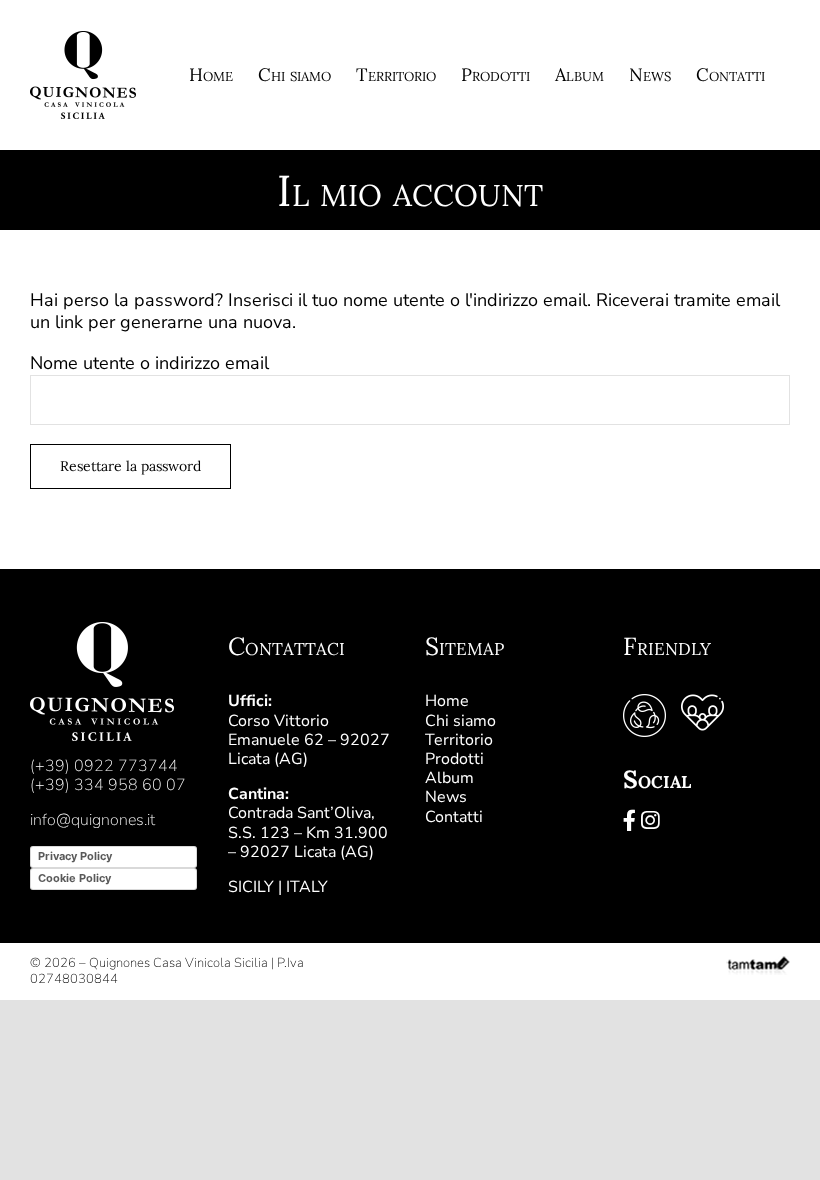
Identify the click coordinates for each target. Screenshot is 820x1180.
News (446, 797)
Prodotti (454, 759)
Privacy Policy (75, 856)
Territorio (459, 740)
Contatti (454, 817)
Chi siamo (460, 721)
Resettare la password (130, 466)
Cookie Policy (74, 878)
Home (447, 701)
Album (449, 778)
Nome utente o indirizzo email (149, 363)
